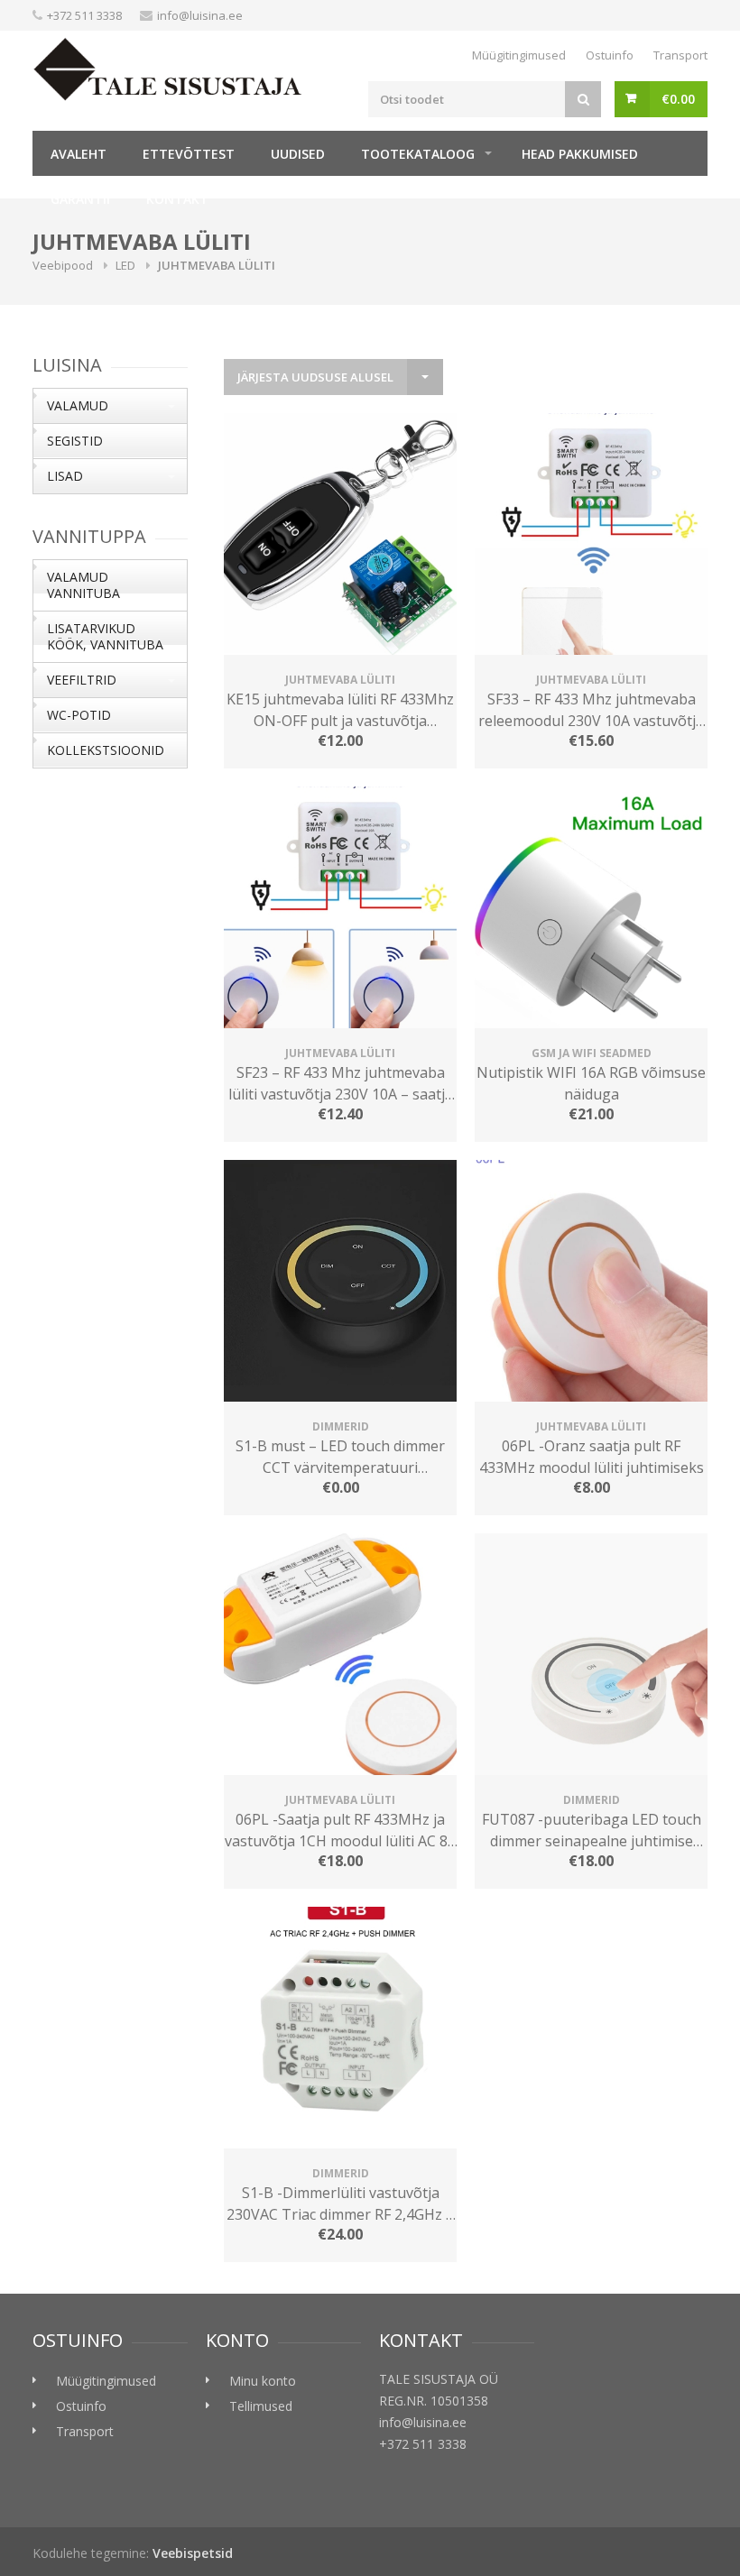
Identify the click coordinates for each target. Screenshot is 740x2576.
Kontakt (177, 199)
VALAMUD (78, 405)
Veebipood (63, 265)
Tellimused (261, 2406)
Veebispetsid (193, 2553)
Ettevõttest (189, 154)
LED (125, 265)
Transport (680, 55)
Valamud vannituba (83, 585)
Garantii (80, 199)
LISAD (65, 476)
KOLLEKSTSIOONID (106, 750)
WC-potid (79, 715)
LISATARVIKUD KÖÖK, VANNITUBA (105, 636)
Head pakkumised (580, 154)
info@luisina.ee (200, 15)
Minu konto (263, 2381)
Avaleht (79, 154)
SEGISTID (75, 441)
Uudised (298, 154)
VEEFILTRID (82, 680)
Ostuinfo (610, 55)
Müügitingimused (519, 55)
